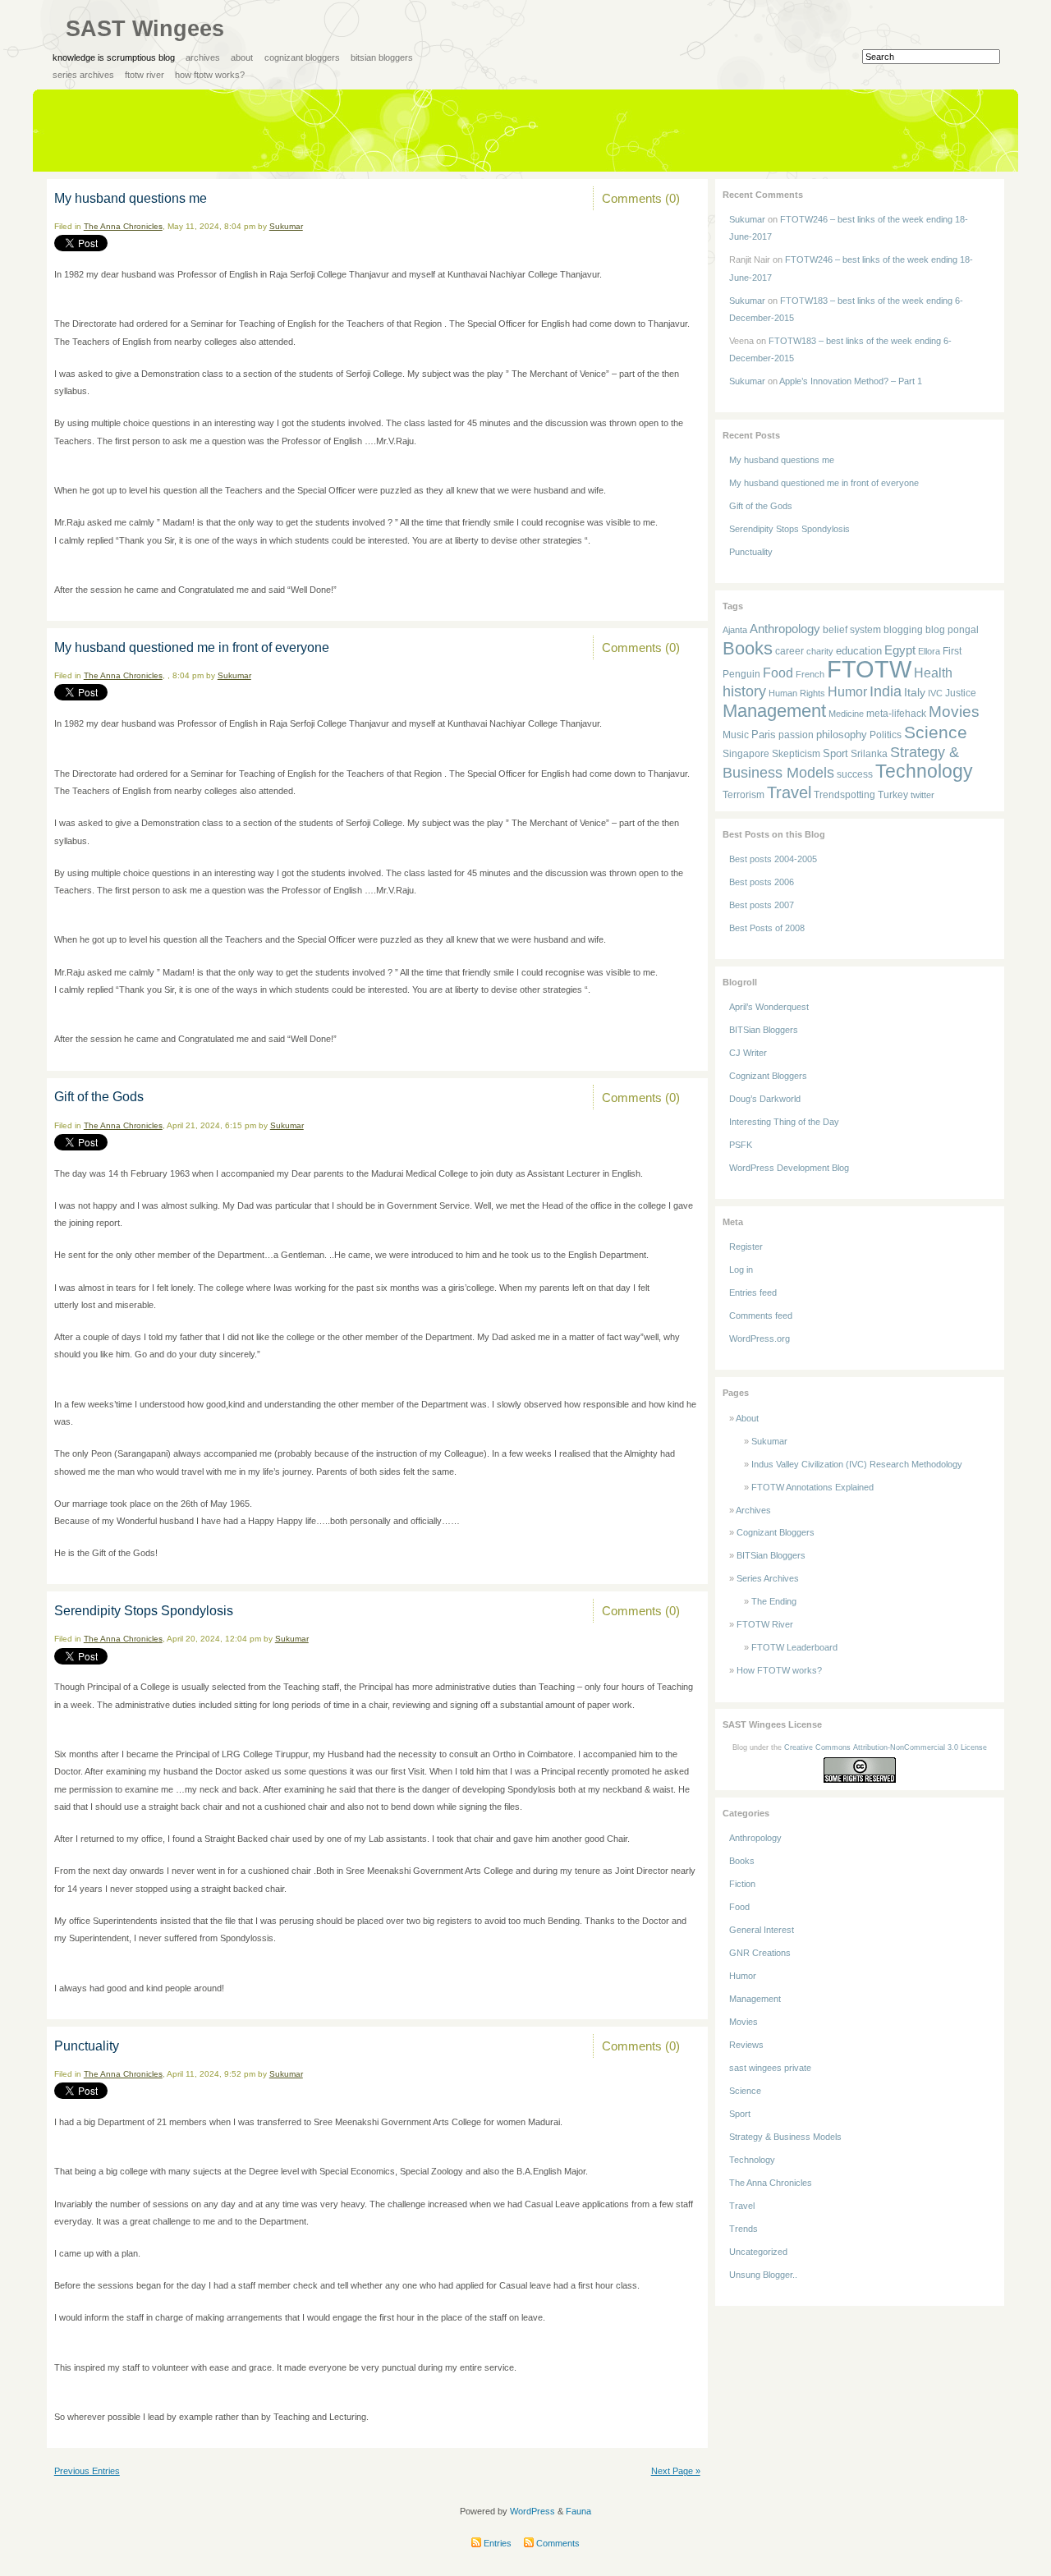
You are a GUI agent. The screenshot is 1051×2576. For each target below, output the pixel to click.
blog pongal (952, 629)
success (855, 774)
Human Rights (797, 693)
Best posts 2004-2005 (773, 859)
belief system (852, 629)
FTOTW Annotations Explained (812, 1487)
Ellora (929, 651)
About (242, 57)
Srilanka (869, 754)
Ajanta (735, 630)
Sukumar (286, 226)
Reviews (746, 2045)
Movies (954, 711)
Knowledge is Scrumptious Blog (114, 57)
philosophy (842, 735)
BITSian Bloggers (382, 57)
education (859, 651)
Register (746, 1247)
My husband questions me (131, 198)
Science (936, 732)
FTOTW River (145, 75)
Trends (744, 2229)
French (810, 674)
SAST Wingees (145, 29)
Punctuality (87, 2046)
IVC (935, 693)
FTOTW (869, 669)
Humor (847, 692)
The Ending (774, 1601)
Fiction (742, 1884)
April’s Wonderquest (769, 1007)
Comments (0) (641, 198)
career (789, 651)
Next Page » (676, 2471)
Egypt (900, 650)
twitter (922, 795)
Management (774, 711)
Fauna (578, 2511)
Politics (886, 735)
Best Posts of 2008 (767, 928)
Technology (924, 771)
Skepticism (796, 753)
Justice (961, 693)
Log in (741, 1270)
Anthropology (785, 629)
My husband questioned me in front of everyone (192, 647)
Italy (915, 692)
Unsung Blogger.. (763, 2275)
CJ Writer (748, 1053)
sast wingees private (770, 2068)
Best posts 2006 (762, 882)
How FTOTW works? (210, 75)
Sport (835, 753)
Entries (496, 2543)
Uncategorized (758, 2252)
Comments (557, 2543)
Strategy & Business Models (785, 2137)
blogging (903, 629)
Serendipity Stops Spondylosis (144, 1611)
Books (748, 648)
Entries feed (753, 1293)
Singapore (746, 754)
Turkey (893, 795)
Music (736, 735)
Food (778, 673)
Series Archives (83, 75)
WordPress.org (760, 1339)
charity (820, 651)
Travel (789, 792)
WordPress (532, 2511)
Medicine (846, 714)
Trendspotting (844, 795)
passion (796, 735)
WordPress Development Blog (789, 1168)
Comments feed (761, 1316)
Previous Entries (87, 2471)
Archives (203, 57)
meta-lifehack (896, 714)
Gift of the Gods (99, 1097)
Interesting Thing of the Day (784, 1122)
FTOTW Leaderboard (794, 1647)
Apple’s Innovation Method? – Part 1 (851, 381)
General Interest (762, 1930)
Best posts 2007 (762, 905)
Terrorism (744, 795)
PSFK (741, 1145)
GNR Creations (760, 1953)
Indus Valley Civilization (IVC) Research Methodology (857, 1464)
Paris (764, 735)
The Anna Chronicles (123, 226)
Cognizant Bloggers (302, 57)
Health (933, 673)
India (886, 691)
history (744, 691)
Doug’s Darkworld (765, 1099)
